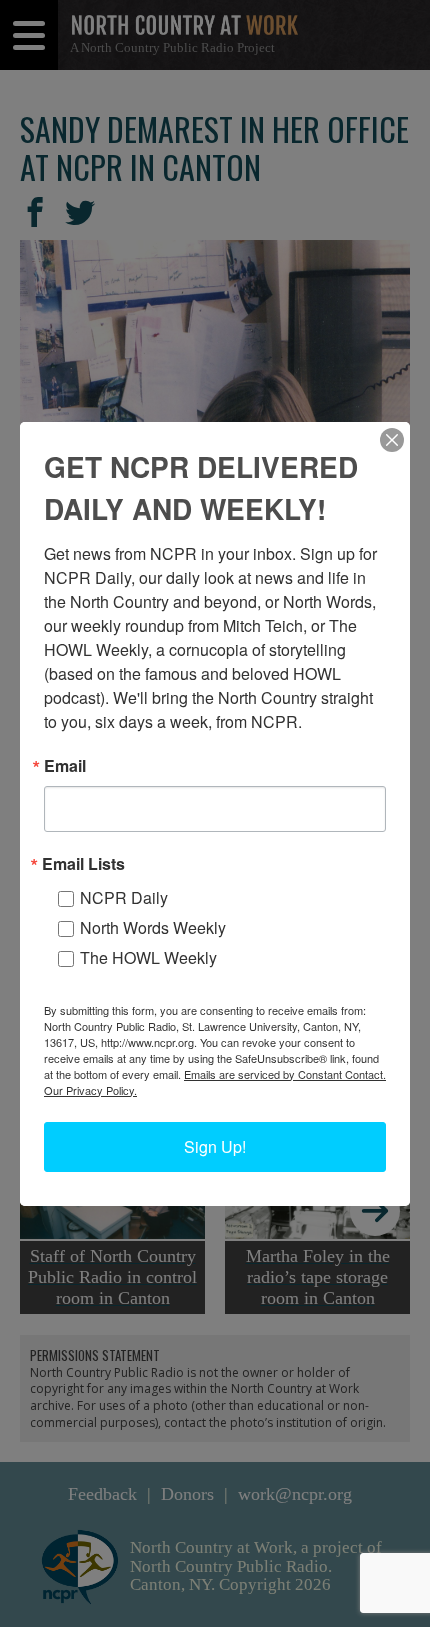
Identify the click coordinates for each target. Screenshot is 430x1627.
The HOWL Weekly (148, 957)
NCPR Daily (124, 897)
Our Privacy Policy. (90, 1090)
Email (65, 766)
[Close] (392, 440)
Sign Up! (215, 1146)
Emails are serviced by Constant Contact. (285, 1074)
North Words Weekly (153, 927)
